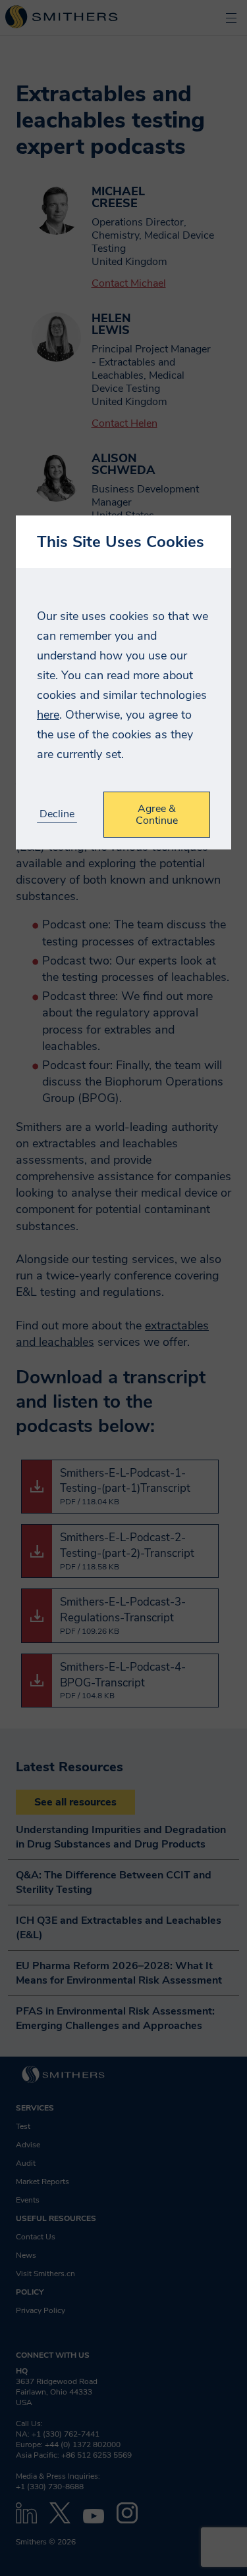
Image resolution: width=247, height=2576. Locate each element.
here (48, 715)
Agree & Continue (157, 815)
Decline (57, 814)
